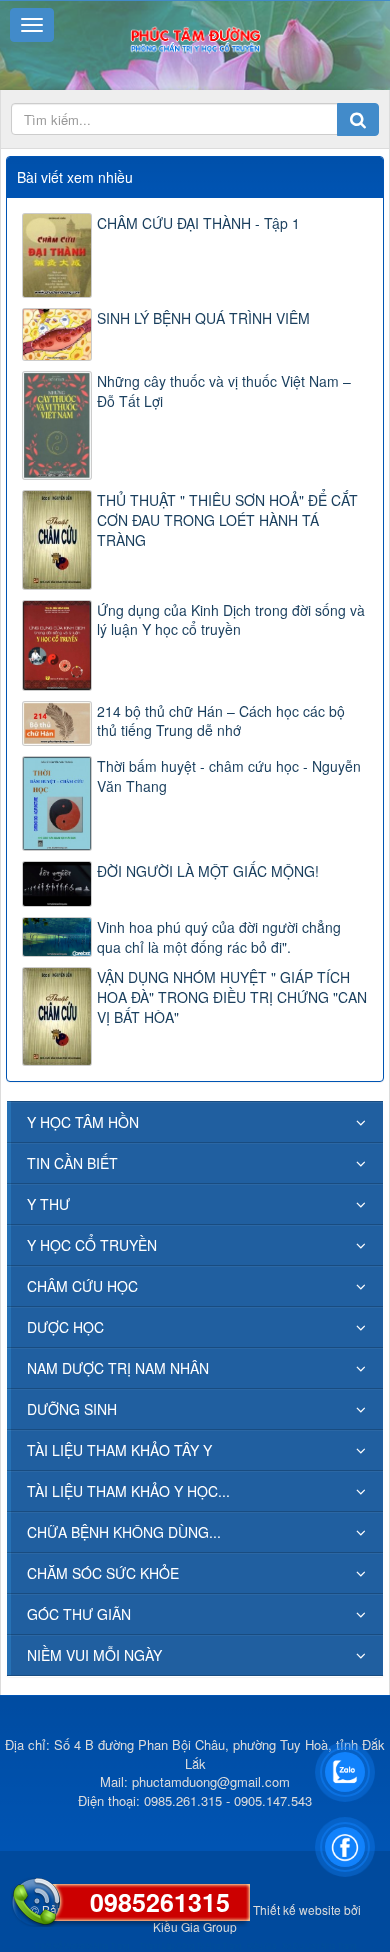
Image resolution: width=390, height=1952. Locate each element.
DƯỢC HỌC (65, 1327)
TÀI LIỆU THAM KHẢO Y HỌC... (128, 1491)
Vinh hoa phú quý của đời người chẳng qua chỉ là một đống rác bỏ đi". (219, 937)
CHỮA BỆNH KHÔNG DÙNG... (124, 1532)
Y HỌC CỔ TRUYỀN (92, 1245)
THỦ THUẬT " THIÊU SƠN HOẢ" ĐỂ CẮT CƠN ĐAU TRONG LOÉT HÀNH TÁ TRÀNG (227, 520)
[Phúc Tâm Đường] (194, 38)
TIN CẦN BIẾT (72, 1163)
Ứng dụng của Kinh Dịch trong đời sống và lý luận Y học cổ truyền (231, 620)
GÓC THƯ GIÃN (79, 1614)
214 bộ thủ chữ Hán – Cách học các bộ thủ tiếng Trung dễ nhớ (221, 721)
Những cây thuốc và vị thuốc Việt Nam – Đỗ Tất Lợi (224, 391)
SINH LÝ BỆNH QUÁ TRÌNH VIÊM (203, 318)
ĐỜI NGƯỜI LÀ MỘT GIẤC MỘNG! (208, 871)
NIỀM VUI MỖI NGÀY (94, 1655)
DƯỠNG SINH (72, 1409)
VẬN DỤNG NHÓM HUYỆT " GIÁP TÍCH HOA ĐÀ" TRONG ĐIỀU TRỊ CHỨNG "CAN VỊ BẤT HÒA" (232, 997)
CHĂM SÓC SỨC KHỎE (103, 1573)
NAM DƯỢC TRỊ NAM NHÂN (118, 1368)
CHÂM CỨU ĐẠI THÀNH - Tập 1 (198, 223)
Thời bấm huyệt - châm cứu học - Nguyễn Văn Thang (229, 776)
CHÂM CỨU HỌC (82, 1286)
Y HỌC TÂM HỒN (83, 1122)
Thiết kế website (297, 1909)
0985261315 (160, 1902)
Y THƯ (48, 1204)
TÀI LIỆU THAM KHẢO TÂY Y (119, 1450)
